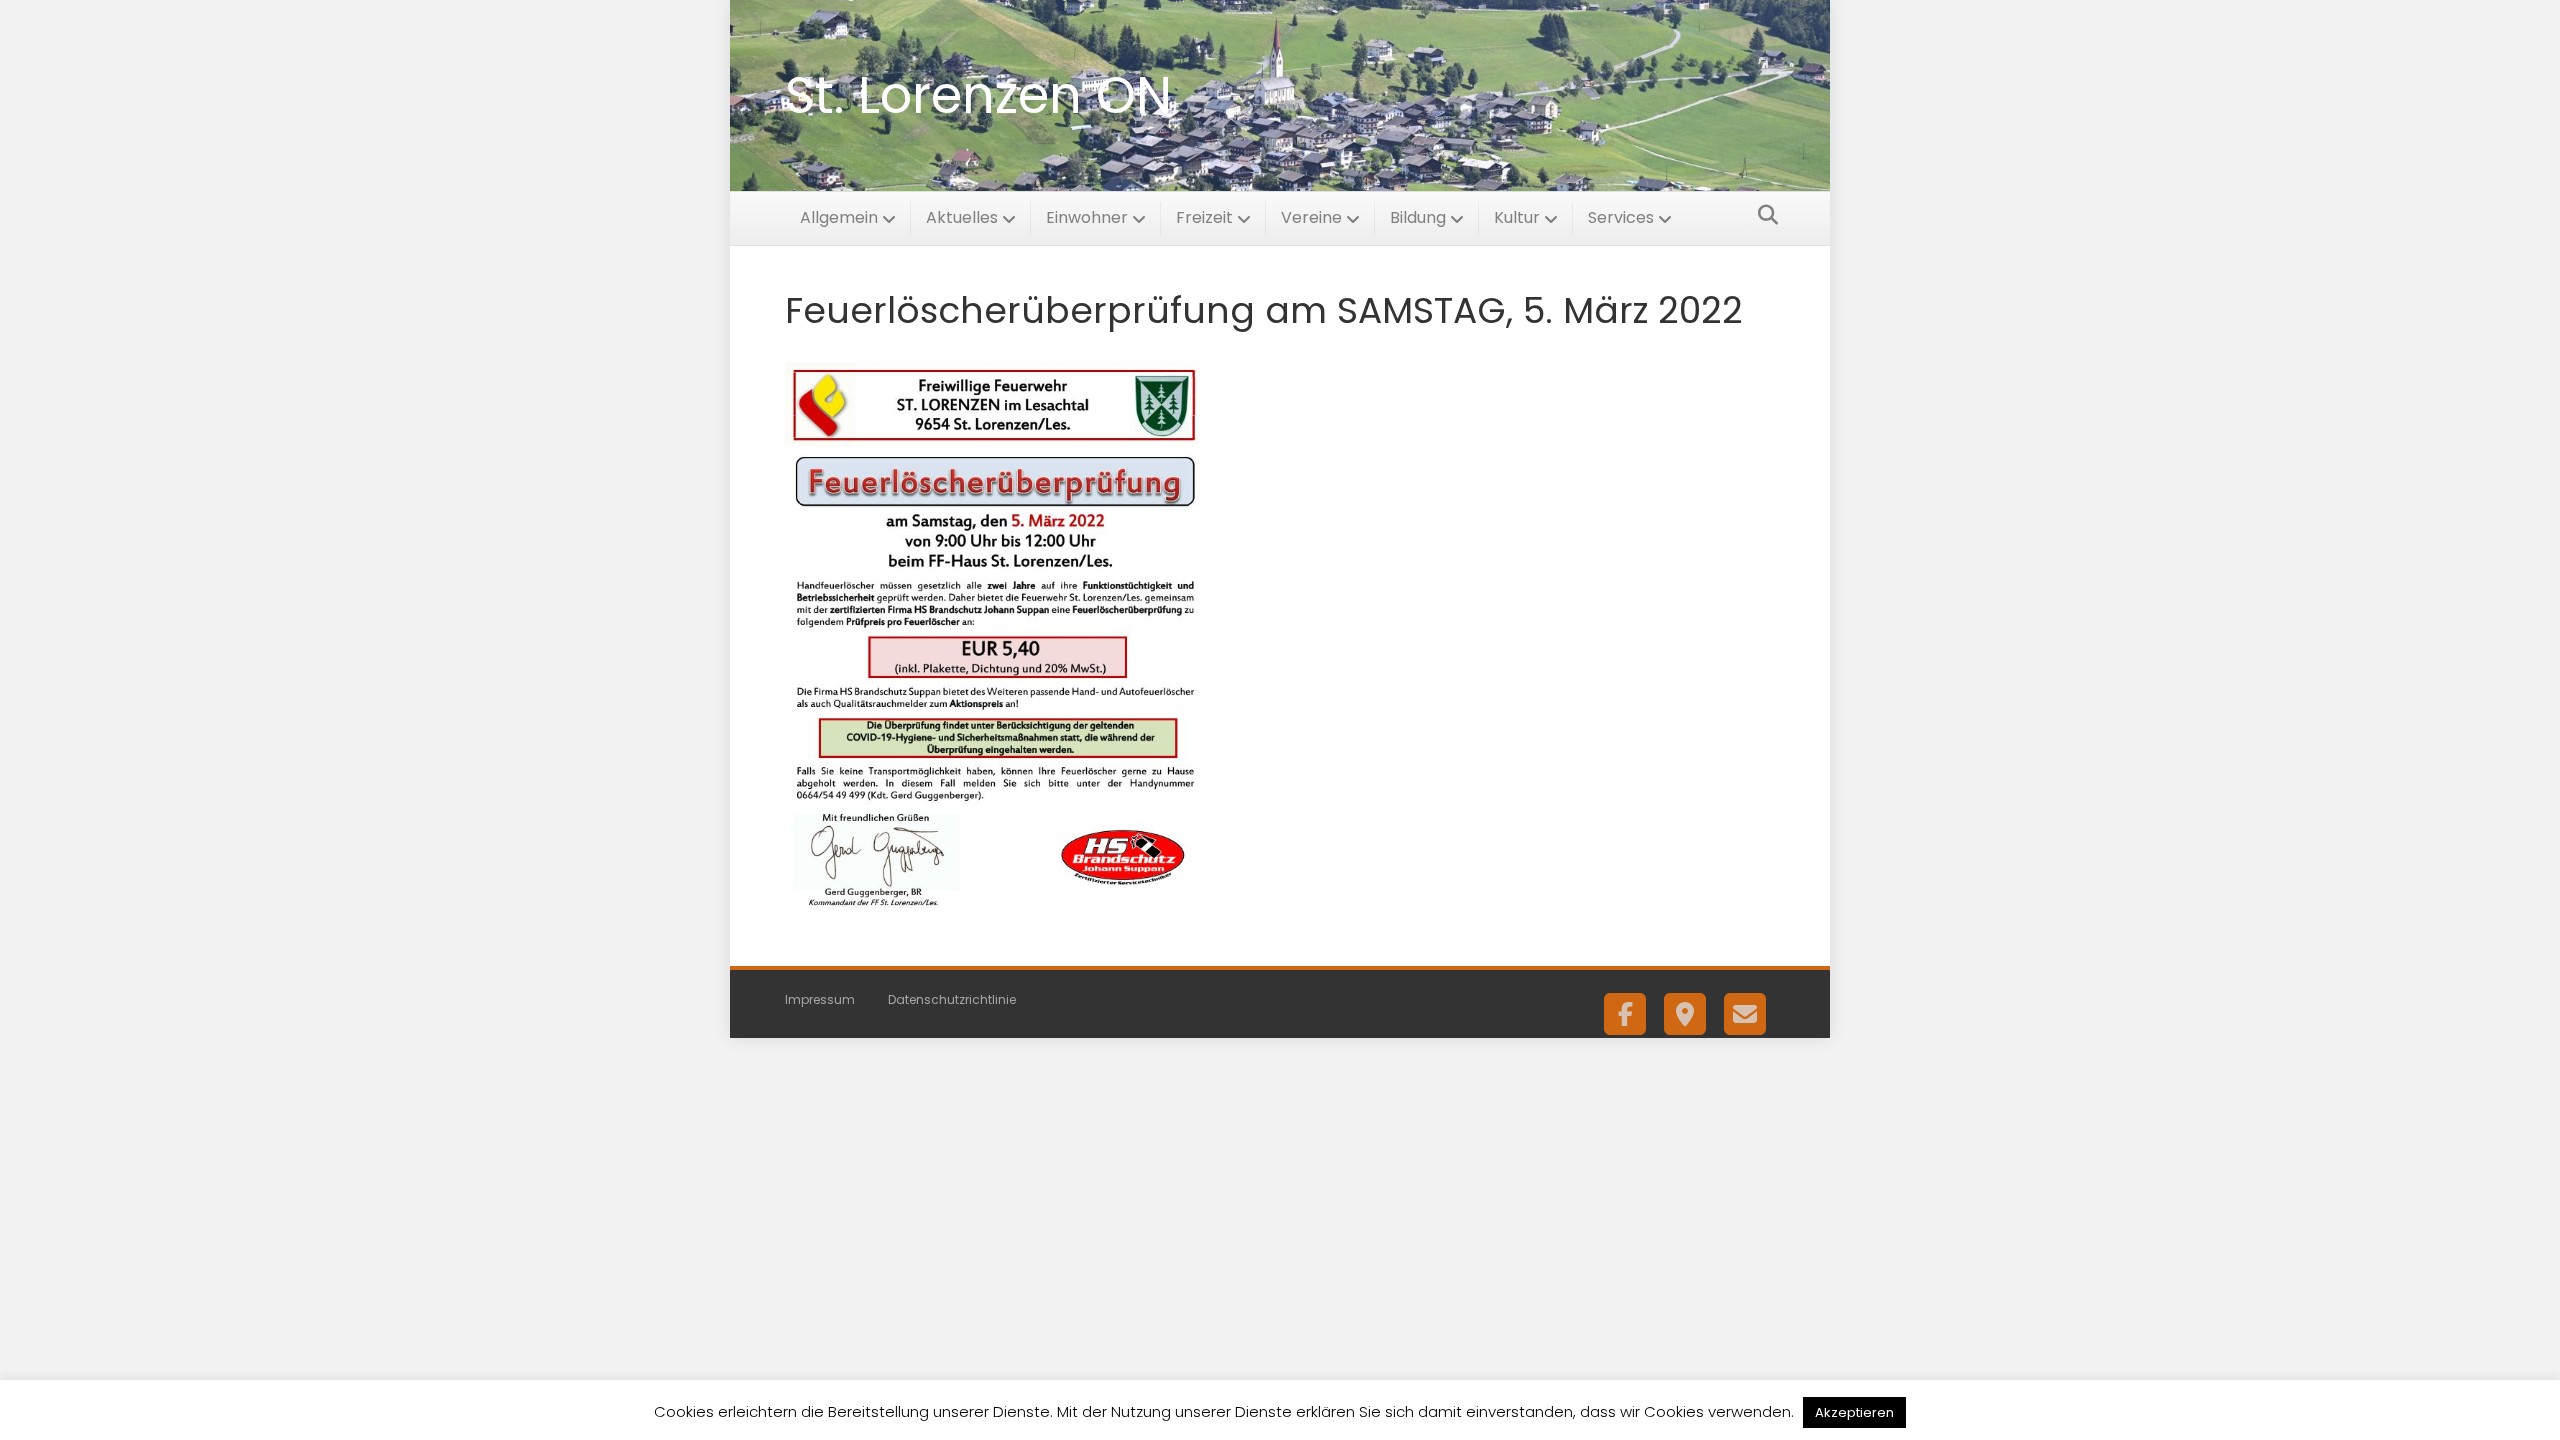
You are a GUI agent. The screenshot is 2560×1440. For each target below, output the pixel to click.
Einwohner (1087, 217)
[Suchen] (1762, 215)
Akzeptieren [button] (1854, 1412)
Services (1621, 217)
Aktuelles (962, 217)
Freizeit (1204, 217)
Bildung (1418, 217)
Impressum (820, 999)
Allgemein (839, 217)
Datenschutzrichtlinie (952, 999)
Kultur (1517, 217)
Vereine (1311, 217)
